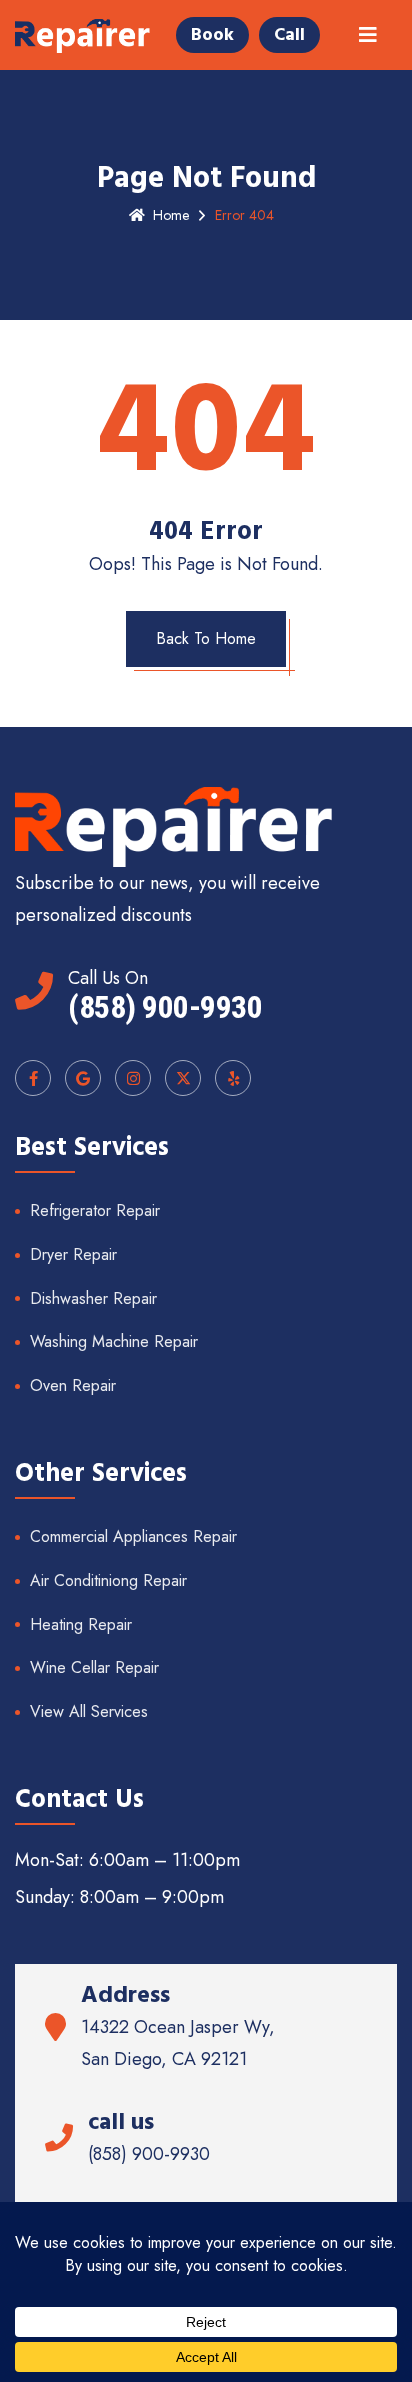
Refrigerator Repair (95, 1210)
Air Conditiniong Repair (108, 1580)
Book (212, 34)
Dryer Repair (73, 1254)
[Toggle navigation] (368, 35)
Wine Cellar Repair (94, 1667)
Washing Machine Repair (114, 1341)
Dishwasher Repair (93, 1298)
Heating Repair (81, 1624)
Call (289, 34)
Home (171, 215)
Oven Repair (73, 1385)
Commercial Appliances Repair (133, 1536)
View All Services (89, 1711)
